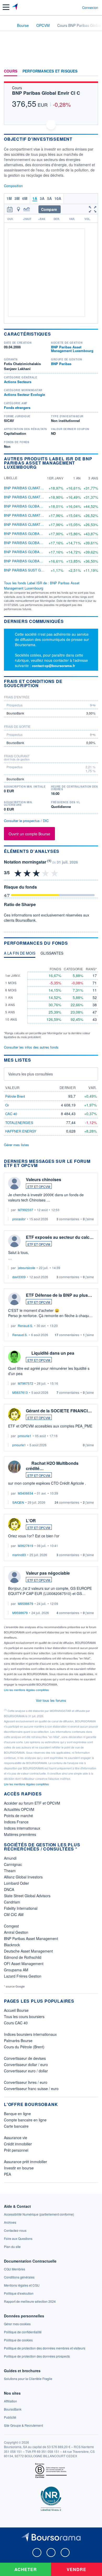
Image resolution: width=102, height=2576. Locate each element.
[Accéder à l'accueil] (7, 25)
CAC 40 (11, 1114)
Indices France (16, 1822)
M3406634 (25, 1493)
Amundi (10, 1858)
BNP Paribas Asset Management (31, 1938)
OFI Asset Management (24, 1964)
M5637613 (20, 1392)
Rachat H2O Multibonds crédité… (52, 1466)
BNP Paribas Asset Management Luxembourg (72, 349)
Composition (13, 186)
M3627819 (25, 1546)
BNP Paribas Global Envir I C (31, 506)
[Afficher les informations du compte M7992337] (14, 1183)
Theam (10, 1871)
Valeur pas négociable (48, 1573)
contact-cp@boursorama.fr (53, 666)
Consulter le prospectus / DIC (26, 821)
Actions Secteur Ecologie (24, 394)
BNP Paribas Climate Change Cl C (35, 524)
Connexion (90, 8)
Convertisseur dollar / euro (26, 2065)
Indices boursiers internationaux (30, 2034)
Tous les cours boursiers (24, 2016)
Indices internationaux (22, 1828)
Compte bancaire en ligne (25, 2120)
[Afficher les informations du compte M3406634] (14, 1467)
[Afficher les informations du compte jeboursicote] (14, 1241)
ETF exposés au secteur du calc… (60, 1237)
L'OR (31, 1521)
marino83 (19, 1555)
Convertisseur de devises (25, 2058)
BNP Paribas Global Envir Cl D (33, 543)
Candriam (12, 1902)
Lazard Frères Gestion (23, 1976)
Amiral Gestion (16, 1932)
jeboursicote (27, 1268)
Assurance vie (16, 2138)
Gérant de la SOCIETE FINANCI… (59, 1411)
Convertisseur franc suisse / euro (31, 2089)
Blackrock (12, 1945)
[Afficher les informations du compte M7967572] (14, 1357)
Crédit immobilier (18, 2144)
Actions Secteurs (18, 382)
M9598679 (25, 1604)
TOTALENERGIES (19, 1123)
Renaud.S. (25, 1326)
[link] (39, 2214)
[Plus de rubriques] (94, 71)
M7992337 (25, 1210)
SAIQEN (18, 1502)
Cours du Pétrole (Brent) (24, 2047)
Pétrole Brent (15, 1096)
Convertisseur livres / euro (26, 2082)
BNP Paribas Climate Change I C (34, 488)
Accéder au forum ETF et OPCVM (32, 1803)
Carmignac (13, 1864)
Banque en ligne (17, 2114)
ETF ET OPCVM (39, 1186)
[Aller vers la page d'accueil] (15, 7)
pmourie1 (25, 1436)
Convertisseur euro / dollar (26, 2071)
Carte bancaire (16, 2126)
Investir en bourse (19, 2168)
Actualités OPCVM (19, 1809)
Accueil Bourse (16, 2010)
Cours (11, 71)
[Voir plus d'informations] (96, 683)
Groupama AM (16, 1970)
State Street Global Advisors (27, 1896)
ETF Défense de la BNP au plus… (59, 1295)
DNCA (9, 1889)
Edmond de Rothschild (23, 1957)
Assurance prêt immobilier (25, 2162)
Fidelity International (21, 1908)
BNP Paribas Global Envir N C (32, 561)
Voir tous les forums (51, 1700)
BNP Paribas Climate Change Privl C (38, 497)
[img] (55, 873)
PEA (7, 2174)
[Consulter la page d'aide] (76, 7)
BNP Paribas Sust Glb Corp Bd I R (35, 570)
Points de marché (18, 1816)
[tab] (20, 954)
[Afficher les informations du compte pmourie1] (14, 1414)
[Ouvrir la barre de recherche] (68, 7)
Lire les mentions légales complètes (27, 1690)
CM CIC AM (14, 1914)
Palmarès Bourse (18, 2040)
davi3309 (19, 1277)
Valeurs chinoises (44, 1179)
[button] (6, 7)
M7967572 (25, 1383)
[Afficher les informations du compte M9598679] (14, 1577)
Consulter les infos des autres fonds (31, 1047)
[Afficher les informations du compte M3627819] (14, 1524)
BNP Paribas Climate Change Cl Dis (37, 515)
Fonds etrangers (17, 407)
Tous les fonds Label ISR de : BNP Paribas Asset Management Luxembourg (42, 585)
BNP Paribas (61, 364)
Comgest (11, 1926)
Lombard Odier (16, 1883)
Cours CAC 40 (16, 2023)
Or (7, 1105)
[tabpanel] (51, 1000)
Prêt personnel (16, 2150)
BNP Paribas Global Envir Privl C (36, 534)
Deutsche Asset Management (28, 1951)
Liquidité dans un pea (53, 1353)
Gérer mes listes (16, 1145)
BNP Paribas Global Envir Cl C (46, 93)
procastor (19, 1219)
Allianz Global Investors (23, 1877)
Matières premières (20, 1834)
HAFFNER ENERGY (21, 1131)
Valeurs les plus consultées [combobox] (30, 1074)
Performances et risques (50, 71)
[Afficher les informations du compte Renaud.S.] (14, 1299)
